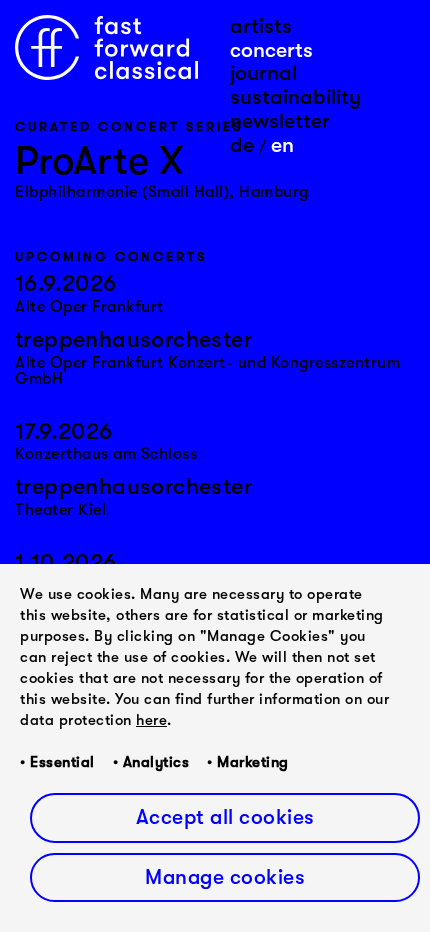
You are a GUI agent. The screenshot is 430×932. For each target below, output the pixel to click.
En (282, 145)
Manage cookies (225, 877)
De (242, 145)
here (151, 720)
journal (263, 73)
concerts (271, 50)
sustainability (295, 97)
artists (261, 26)
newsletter (280, 121)
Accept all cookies (225, 817)
